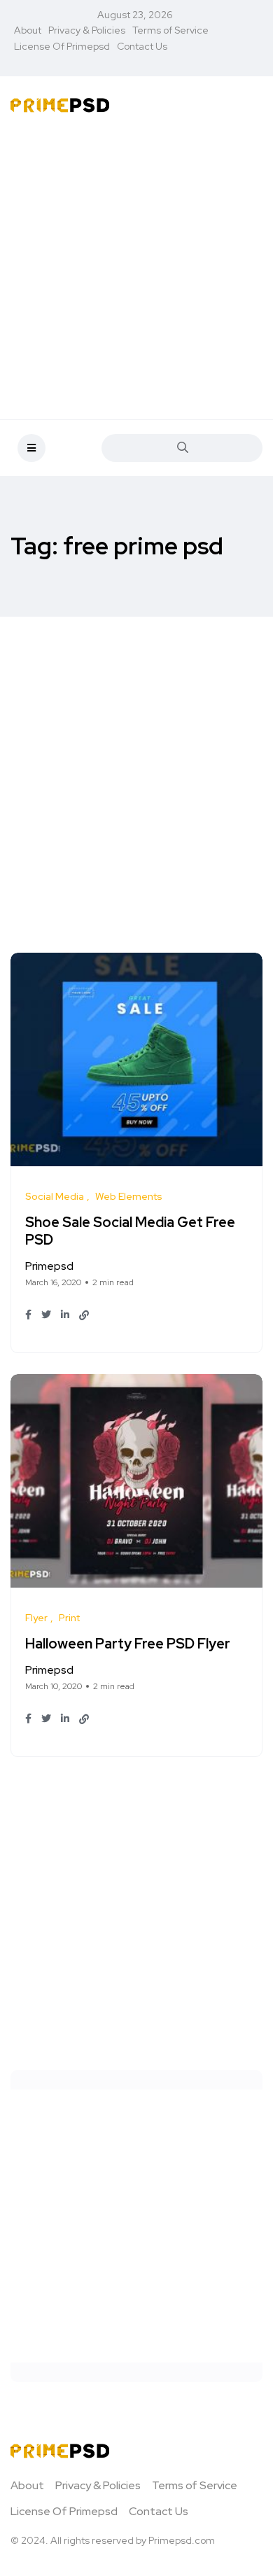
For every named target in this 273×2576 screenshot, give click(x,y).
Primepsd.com (182, 2540)
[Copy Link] (84, 1315)
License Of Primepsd (62, 46)
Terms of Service (170, 30)
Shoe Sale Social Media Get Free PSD (130, 1231)
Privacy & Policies (87, 30)
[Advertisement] (136, 269)
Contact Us (142, 46)
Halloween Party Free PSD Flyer (128, 1644)
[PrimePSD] (60, 104)
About (28, 30)
